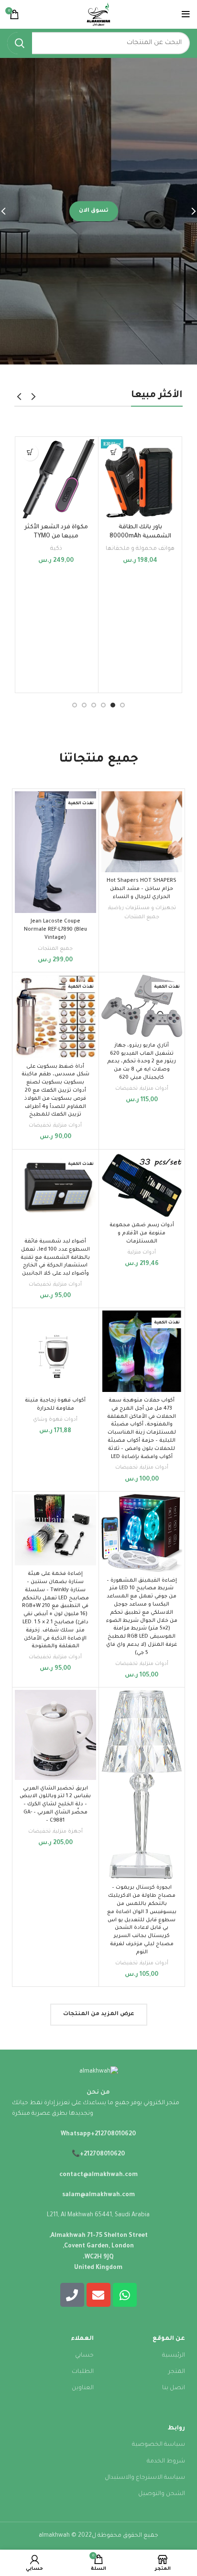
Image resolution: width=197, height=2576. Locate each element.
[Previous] (187, 211)
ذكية (56, 549)
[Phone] (72, 2295)
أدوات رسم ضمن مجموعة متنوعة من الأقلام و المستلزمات (142, 1233)
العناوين (83, 2388)
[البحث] (20, 43)
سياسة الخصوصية (159, 2445)
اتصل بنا (174, 2388)
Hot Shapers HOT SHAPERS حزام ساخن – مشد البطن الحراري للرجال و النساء (142, 889)
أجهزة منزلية (68, 1832)
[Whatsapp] (125, 2295)
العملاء (82, 2339)
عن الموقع (169, 2339)
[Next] (10, 211)
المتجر (177, 2372)
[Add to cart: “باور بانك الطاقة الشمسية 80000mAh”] (114, 452)
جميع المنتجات (142, 917)
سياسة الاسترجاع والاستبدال (145, 2478)
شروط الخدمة (166, 2462)
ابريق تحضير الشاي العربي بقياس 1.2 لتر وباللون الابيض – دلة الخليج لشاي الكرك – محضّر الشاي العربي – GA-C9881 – (55, 1805)
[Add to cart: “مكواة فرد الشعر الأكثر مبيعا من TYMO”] (30, 452)
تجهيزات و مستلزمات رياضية (142, 908)
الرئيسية (174, 2356)
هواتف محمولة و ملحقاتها (140, 549)
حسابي (84, 2356)
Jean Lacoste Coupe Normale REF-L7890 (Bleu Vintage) (55, 930)
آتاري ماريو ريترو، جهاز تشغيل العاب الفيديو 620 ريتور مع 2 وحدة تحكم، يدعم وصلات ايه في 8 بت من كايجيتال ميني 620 (142, 1062)
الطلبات (83, 2372)
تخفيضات (126, 1089)
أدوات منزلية (154, 1089)
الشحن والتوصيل (162, 2494)
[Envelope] (98, 2295)
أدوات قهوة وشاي (55, 1420)
